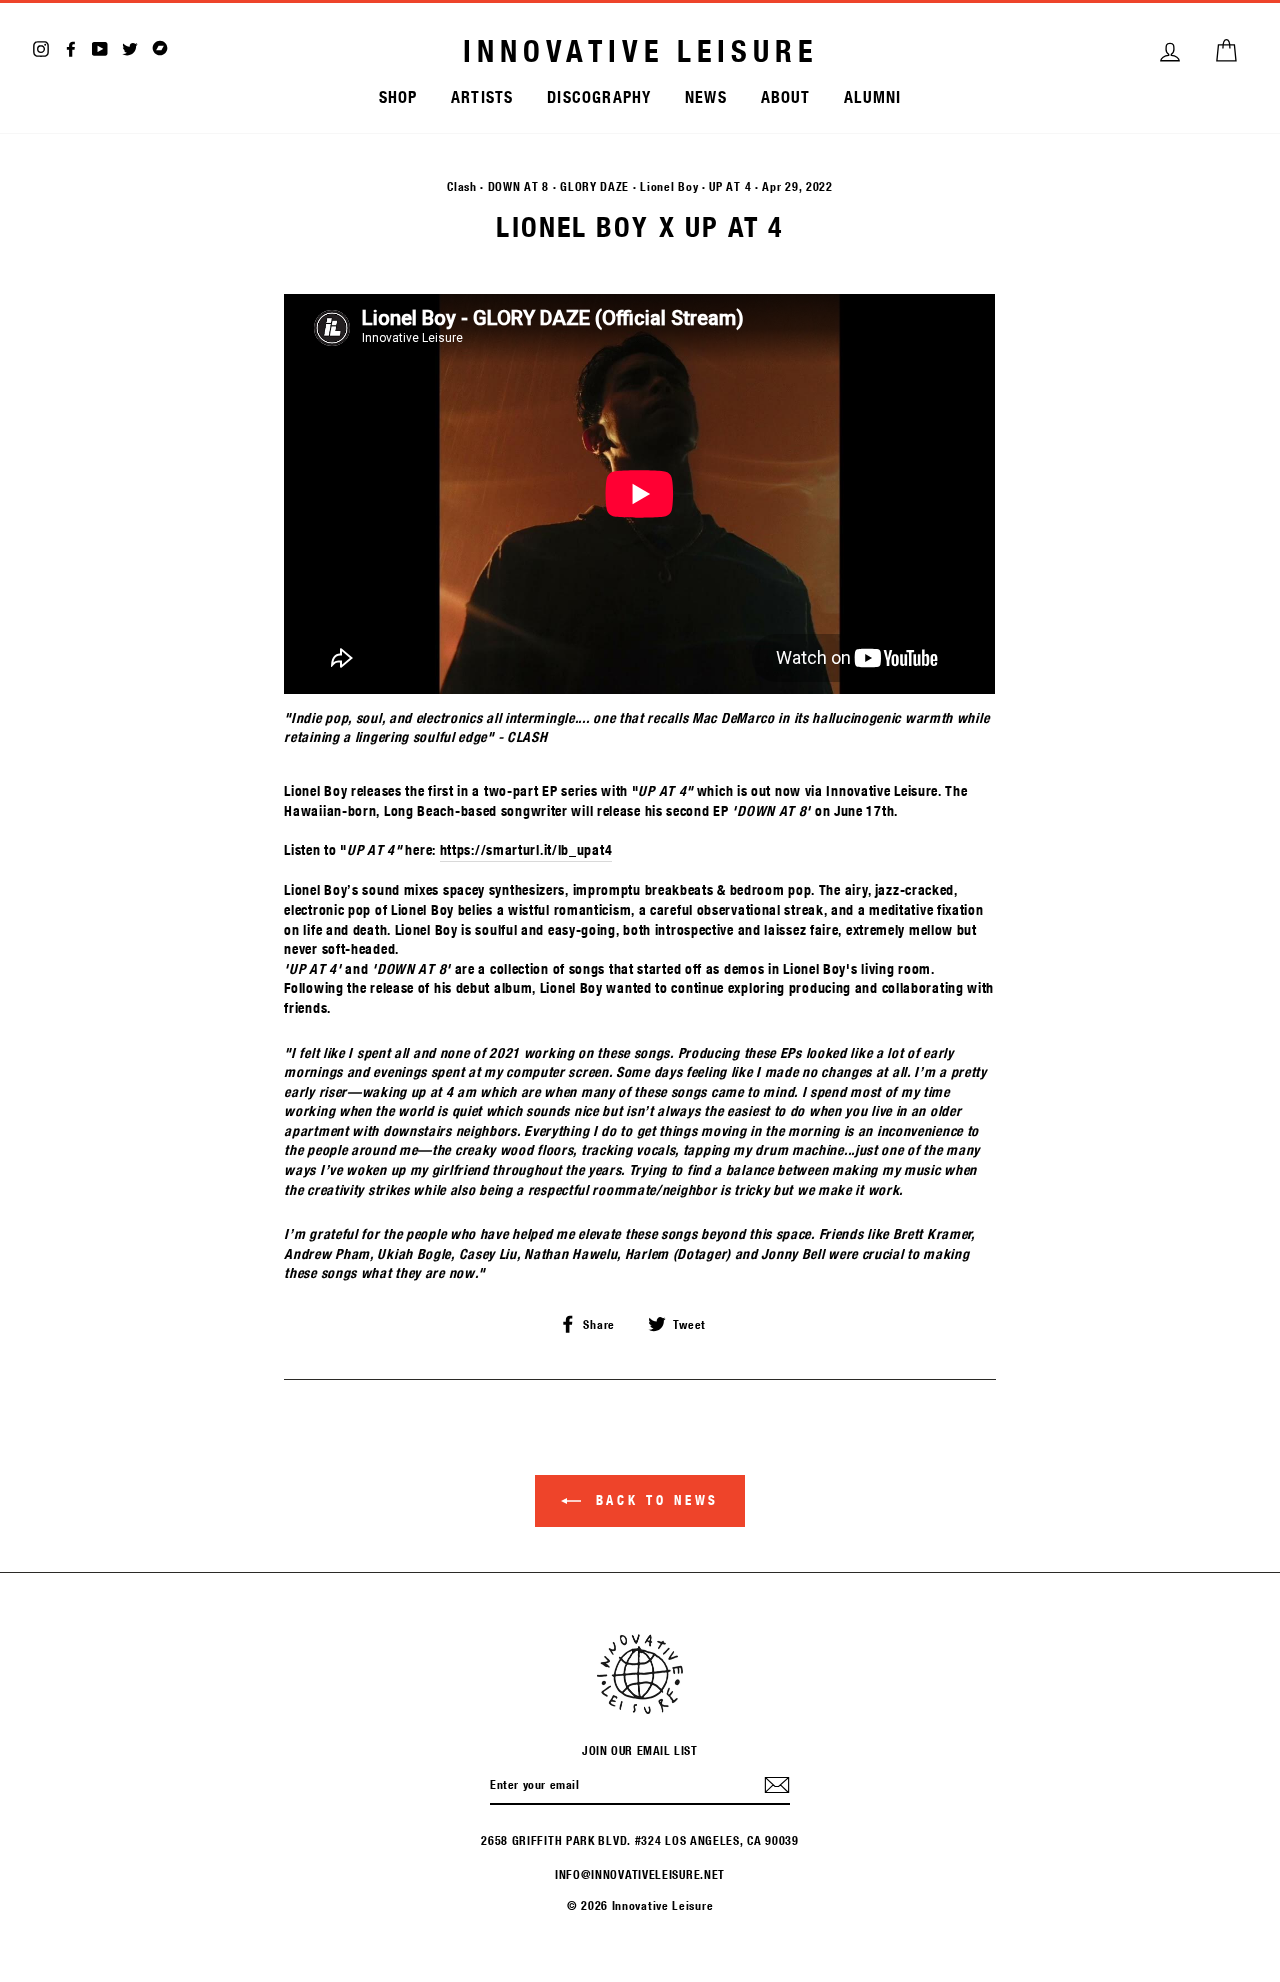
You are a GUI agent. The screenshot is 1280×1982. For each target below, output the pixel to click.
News (706, 96)
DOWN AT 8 (518, 186)
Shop (398, 96)
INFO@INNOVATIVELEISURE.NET (640, 1874)
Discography (599, 96)
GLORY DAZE (594, 186)
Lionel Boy (669, 186)
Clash (462, 186)
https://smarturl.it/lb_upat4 (526, 850)
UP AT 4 (730, 186)
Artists (482, 96)
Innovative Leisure (640, 51)
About (786, 96)
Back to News (654, 1500)
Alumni (872, 96)
